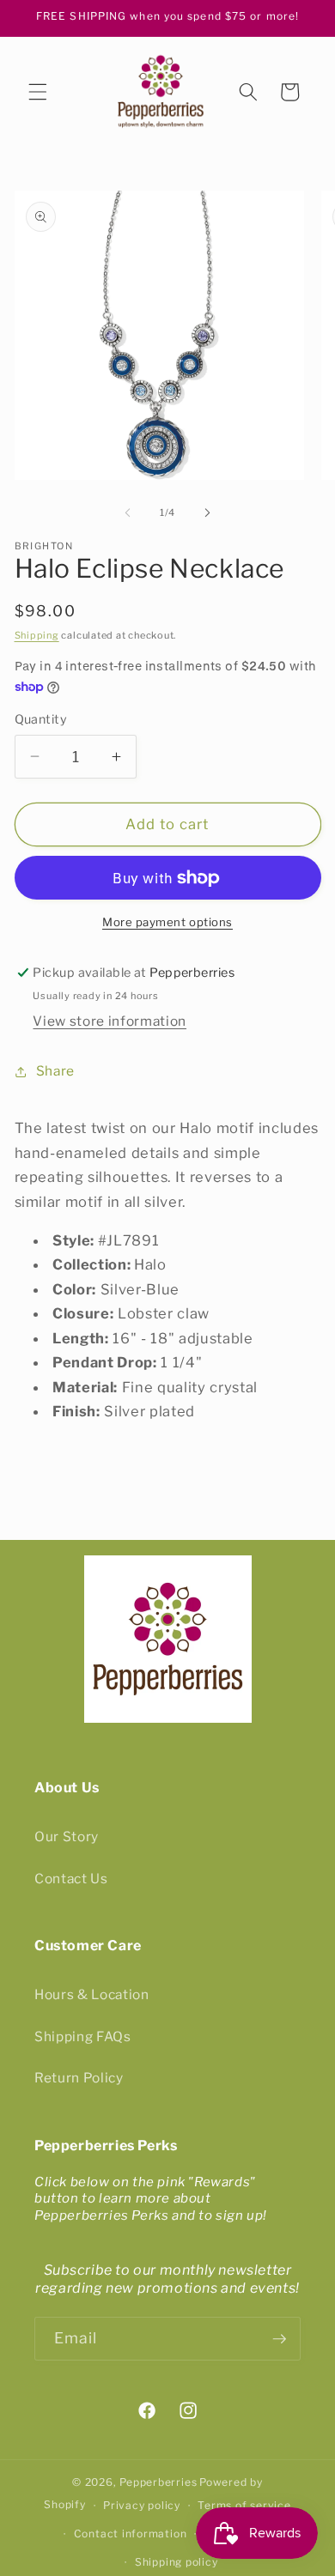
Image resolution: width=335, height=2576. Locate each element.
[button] (38, 92)
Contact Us (71, 1879)
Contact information (131, 2534)
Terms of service (244, 2505)
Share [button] (55, 1071)
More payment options (167, 922)
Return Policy (79, 2078)
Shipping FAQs (83, 2037)
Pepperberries (158, 2482)
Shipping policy (177, 2562)
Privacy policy (142, 2505)
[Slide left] (128, 512)
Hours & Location (92, 1994)
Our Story (67, 1837)
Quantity (41, 719)
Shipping (37, 635)
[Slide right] (207, 512)
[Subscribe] (279, 2339)
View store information (110, 1021)
